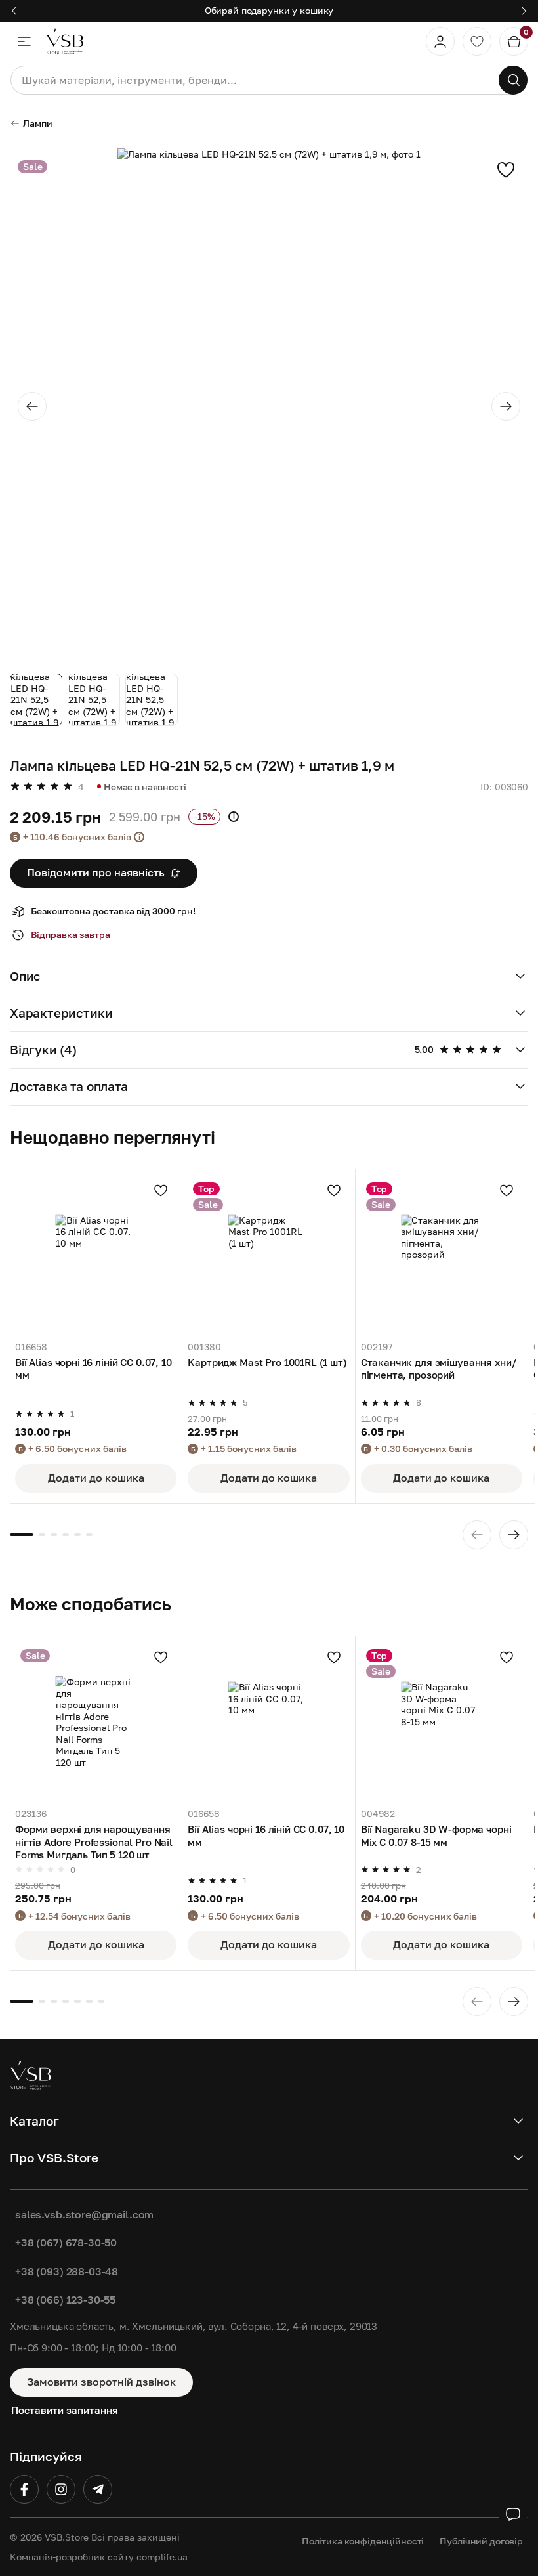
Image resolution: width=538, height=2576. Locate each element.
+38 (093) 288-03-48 (67, 2271)
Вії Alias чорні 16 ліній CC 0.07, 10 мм (93, 1368)
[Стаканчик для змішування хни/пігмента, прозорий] (442, 1255)
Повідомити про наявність (96, 872)
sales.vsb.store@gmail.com (84, 2214)
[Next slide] (506, 406)
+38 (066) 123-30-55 (65, 2300)
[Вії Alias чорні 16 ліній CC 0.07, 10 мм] (96, 1255)
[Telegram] (98, 2489)
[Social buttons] (513, 2514)
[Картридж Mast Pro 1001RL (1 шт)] (268, 1255)
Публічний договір (481, 2541)
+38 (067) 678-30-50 (66, 2243)
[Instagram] (61, 2489)
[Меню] (24, 41)
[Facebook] (24, 2489)
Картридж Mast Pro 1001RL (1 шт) (267, 1362)
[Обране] (477, 41)
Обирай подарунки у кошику (269, 10)
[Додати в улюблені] (506, 169)
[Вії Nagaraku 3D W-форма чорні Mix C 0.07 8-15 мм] (442, 1722)
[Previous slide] (32, 406)
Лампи (38, 123)
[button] (269, 977)
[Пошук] (513, 80)
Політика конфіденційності (363, 2541)
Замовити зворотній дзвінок (101, 2382)
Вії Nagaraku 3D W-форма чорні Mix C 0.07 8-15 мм (436, 1835)
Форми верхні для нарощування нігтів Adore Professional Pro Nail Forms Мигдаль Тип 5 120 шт (94, 1841)
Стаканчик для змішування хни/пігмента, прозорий (439, 1368)
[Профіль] (440, 41)
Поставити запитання (65, 2410)
